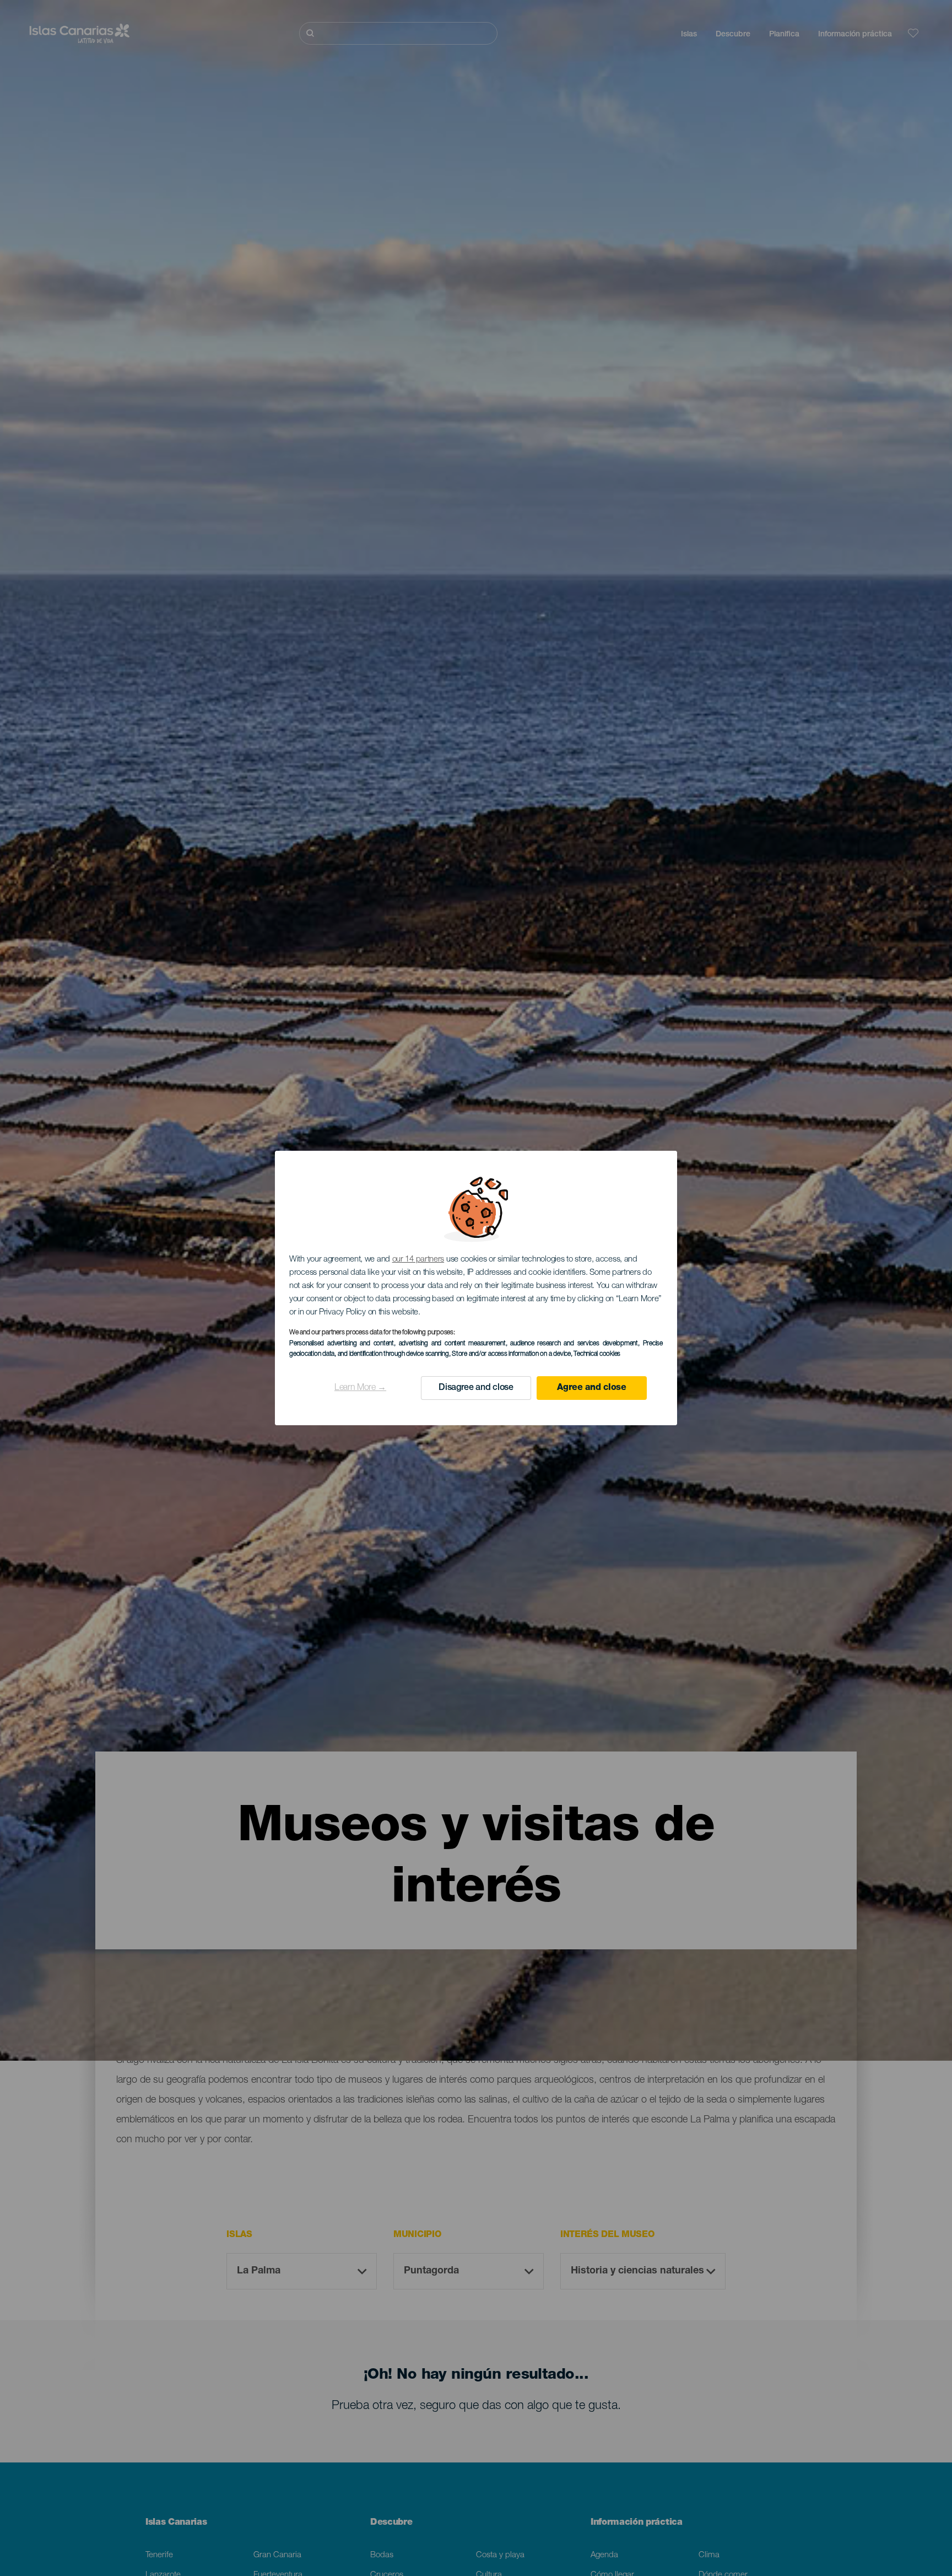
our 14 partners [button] (418, 1260)
